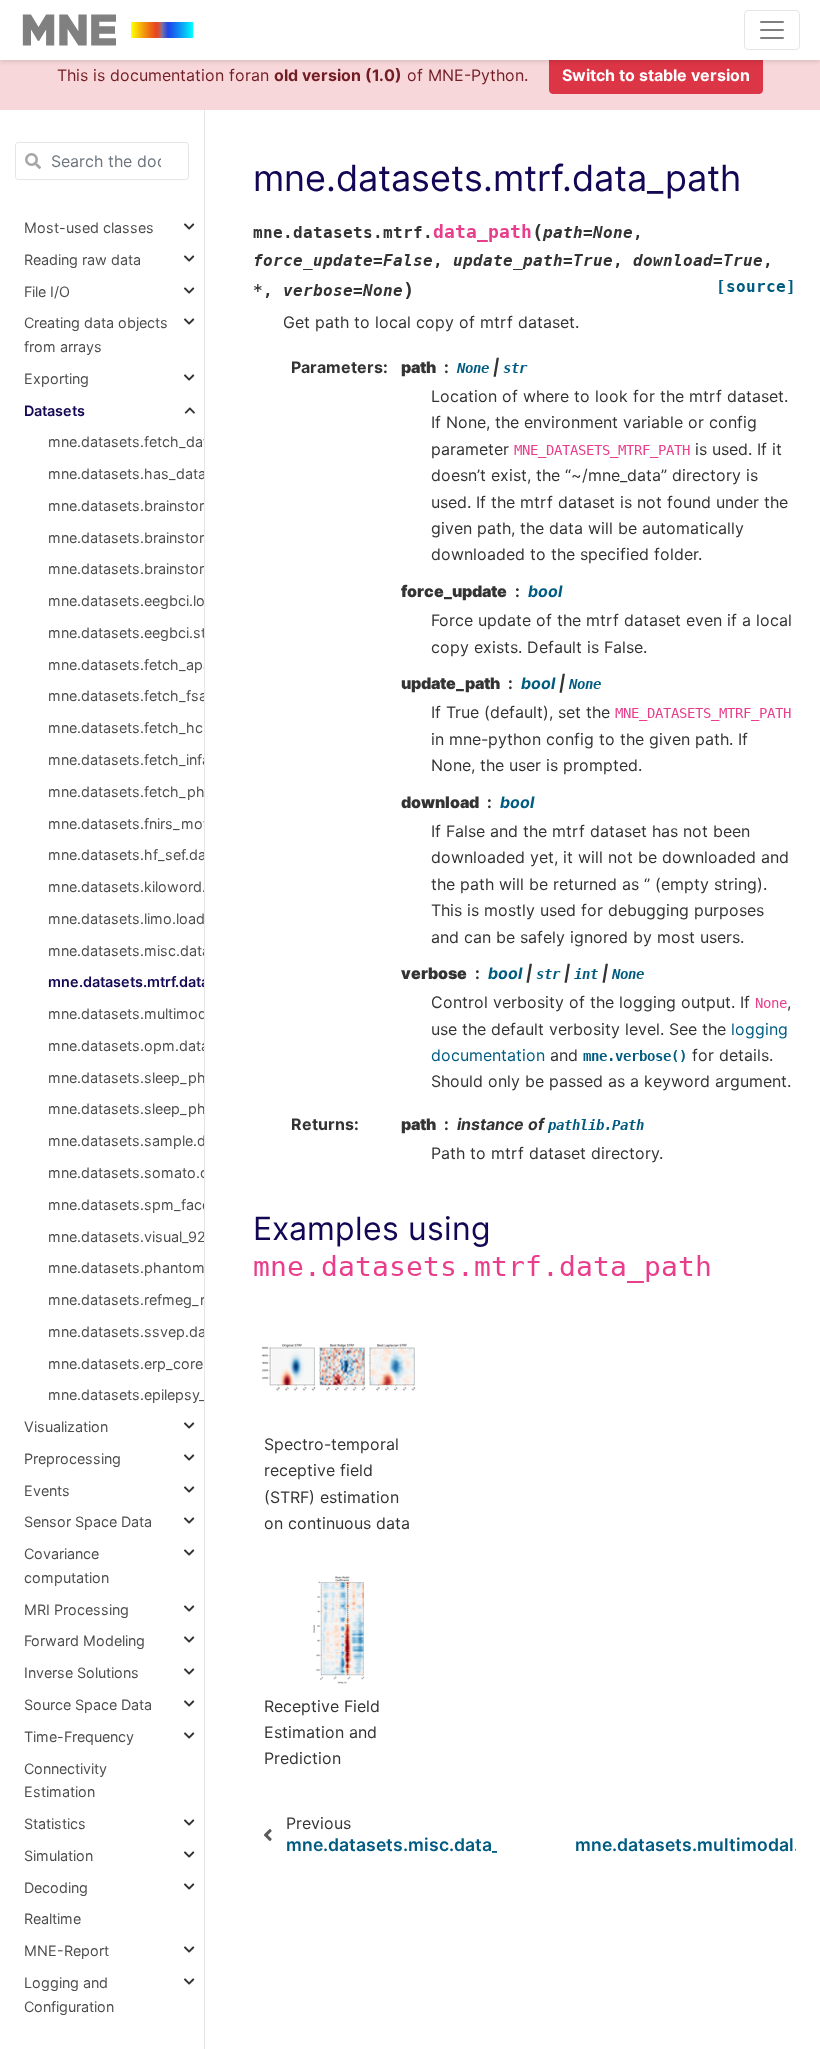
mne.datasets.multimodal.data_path (126, 1013)
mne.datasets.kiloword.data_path (126, 886)
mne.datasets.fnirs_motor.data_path (126, 823)
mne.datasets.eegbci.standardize (126, 632)
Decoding (56, 1887)
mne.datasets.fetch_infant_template (126, 759)
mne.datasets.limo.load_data (126, 918)
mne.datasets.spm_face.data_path (126, 1204)
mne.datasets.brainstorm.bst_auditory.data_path (126, 505)
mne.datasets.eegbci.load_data (126, 600)
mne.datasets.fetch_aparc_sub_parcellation (126, 664)
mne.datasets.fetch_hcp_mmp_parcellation (126, 727)
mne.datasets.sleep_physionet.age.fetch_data (126, 1077)
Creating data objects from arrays (96, 334)
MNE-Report (66, 1950)
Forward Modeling (84, 1640)
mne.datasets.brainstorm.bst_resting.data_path (126, 537)
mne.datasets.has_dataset (126, 473)
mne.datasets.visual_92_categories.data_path (126, 1236)
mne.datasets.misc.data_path (126, 950)
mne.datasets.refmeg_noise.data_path (126, 1299)
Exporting (56, 378)
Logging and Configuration (69, 1994)
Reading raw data (82, 259)
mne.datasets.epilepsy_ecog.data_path (126, 1394)
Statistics (55, 1823)
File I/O (47, 291)
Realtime (52, 1918)
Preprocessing (72, 1458)
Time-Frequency (79, 1736)
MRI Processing (76, 1609)
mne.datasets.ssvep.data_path (126, 1331)
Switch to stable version (656, 75)
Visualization (66, 1426)
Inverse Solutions (81, 1672)
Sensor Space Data (88, 1521)
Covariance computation (66, 1565)
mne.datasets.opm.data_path (126, 1045)
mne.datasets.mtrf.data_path (126, 981)
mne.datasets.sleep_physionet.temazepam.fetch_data (126, 1108)
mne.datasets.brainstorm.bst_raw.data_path (126, 568)
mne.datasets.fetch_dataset (126, 441)
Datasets (54, 410)
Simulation (58, 1855)
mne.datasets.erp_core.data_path (126, 1363)
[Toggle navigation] (772, 30)
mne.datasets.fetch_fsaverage (126, 695)
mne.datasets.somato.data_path (126, 1172)
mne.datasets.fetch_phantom (126, 791)
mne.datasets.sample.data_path (126, 1140)
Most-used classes (89, 227)
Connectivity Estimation (65, 1780)
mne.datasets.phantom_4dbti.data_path (126, 1267)
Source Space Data (88, 1704)
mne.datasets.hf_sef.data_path (126, 854)
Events (47, 1490)
